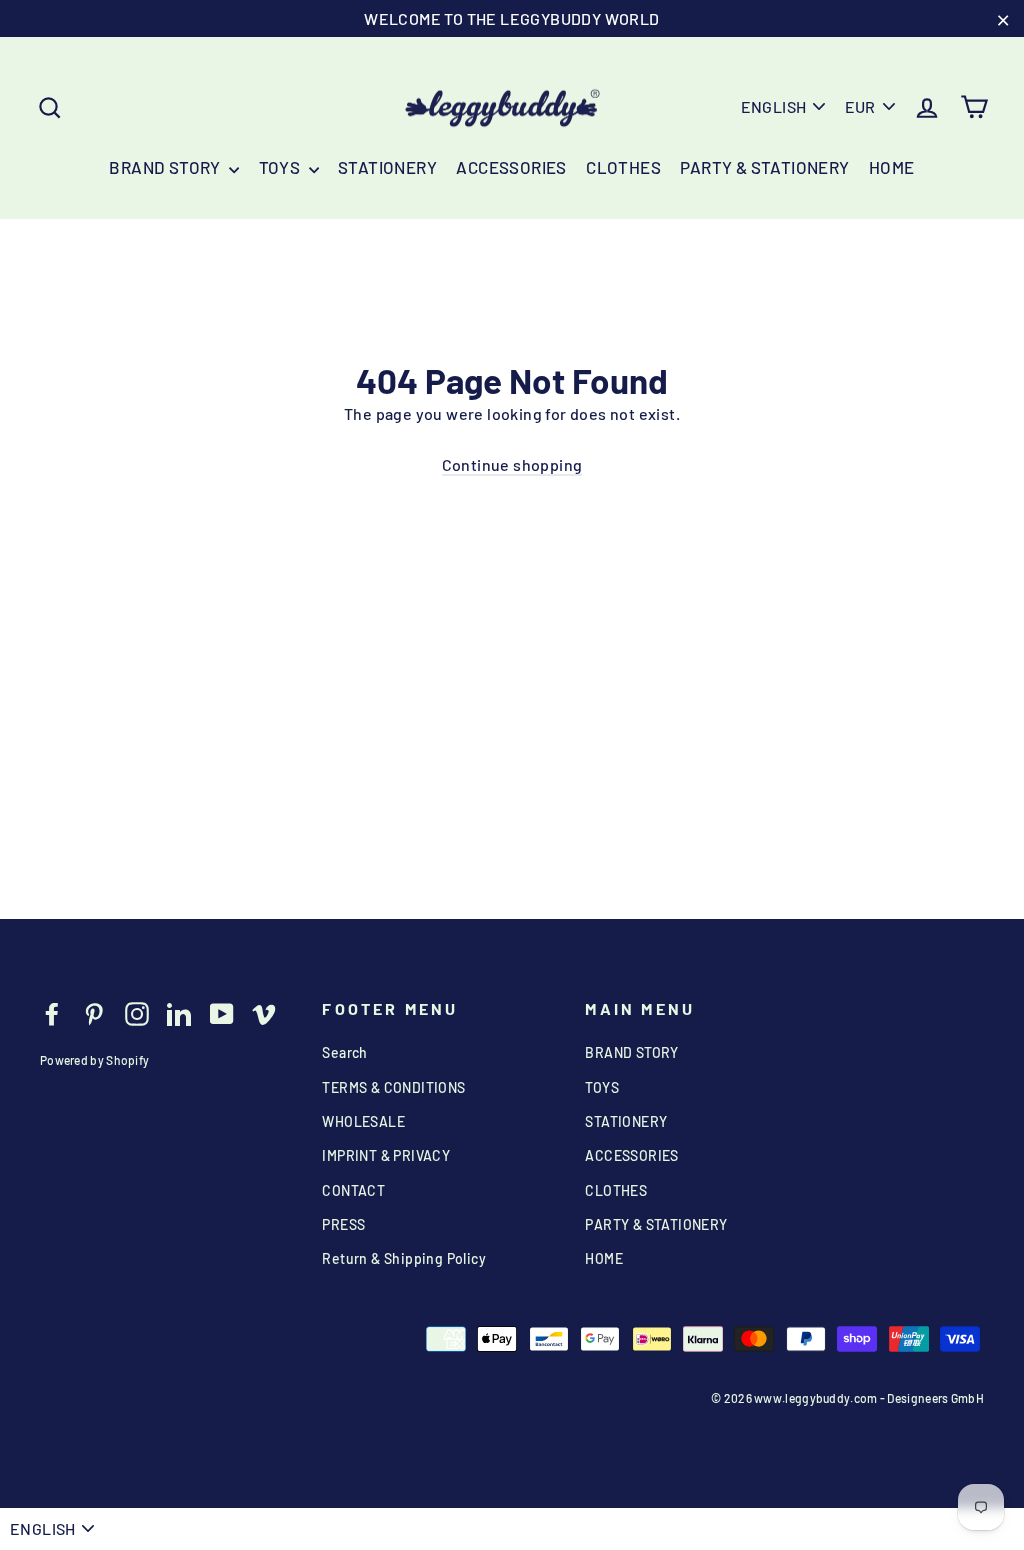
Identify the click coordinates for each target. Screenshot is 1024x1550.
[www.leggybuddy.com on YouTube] (222, 1012)
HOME (892, 167)
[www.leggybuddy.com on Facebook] (52, 1012)
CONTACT (353, 1190)
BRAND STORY (166, 167)
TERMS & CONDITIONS (393, 1087)
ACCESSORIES (511, 167)
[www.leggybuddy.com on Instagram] (137, 1012)
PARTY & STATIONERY (764, 167)
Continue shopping (512, 464)
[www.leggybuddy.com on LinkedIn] (179, 1012)
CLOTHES (623, 167)
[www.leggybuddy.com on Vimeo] (264, 1012)
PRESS (343, 1224)
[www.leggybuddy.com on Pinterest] (94, 1012)
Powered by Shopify (94, 1060)
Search (344, 1052)
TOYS (281, 167)
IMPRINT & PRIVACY (386, 1155)
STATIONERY (387, 167)
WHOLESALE (363, 1121)
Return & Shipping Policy (404, 1258)
